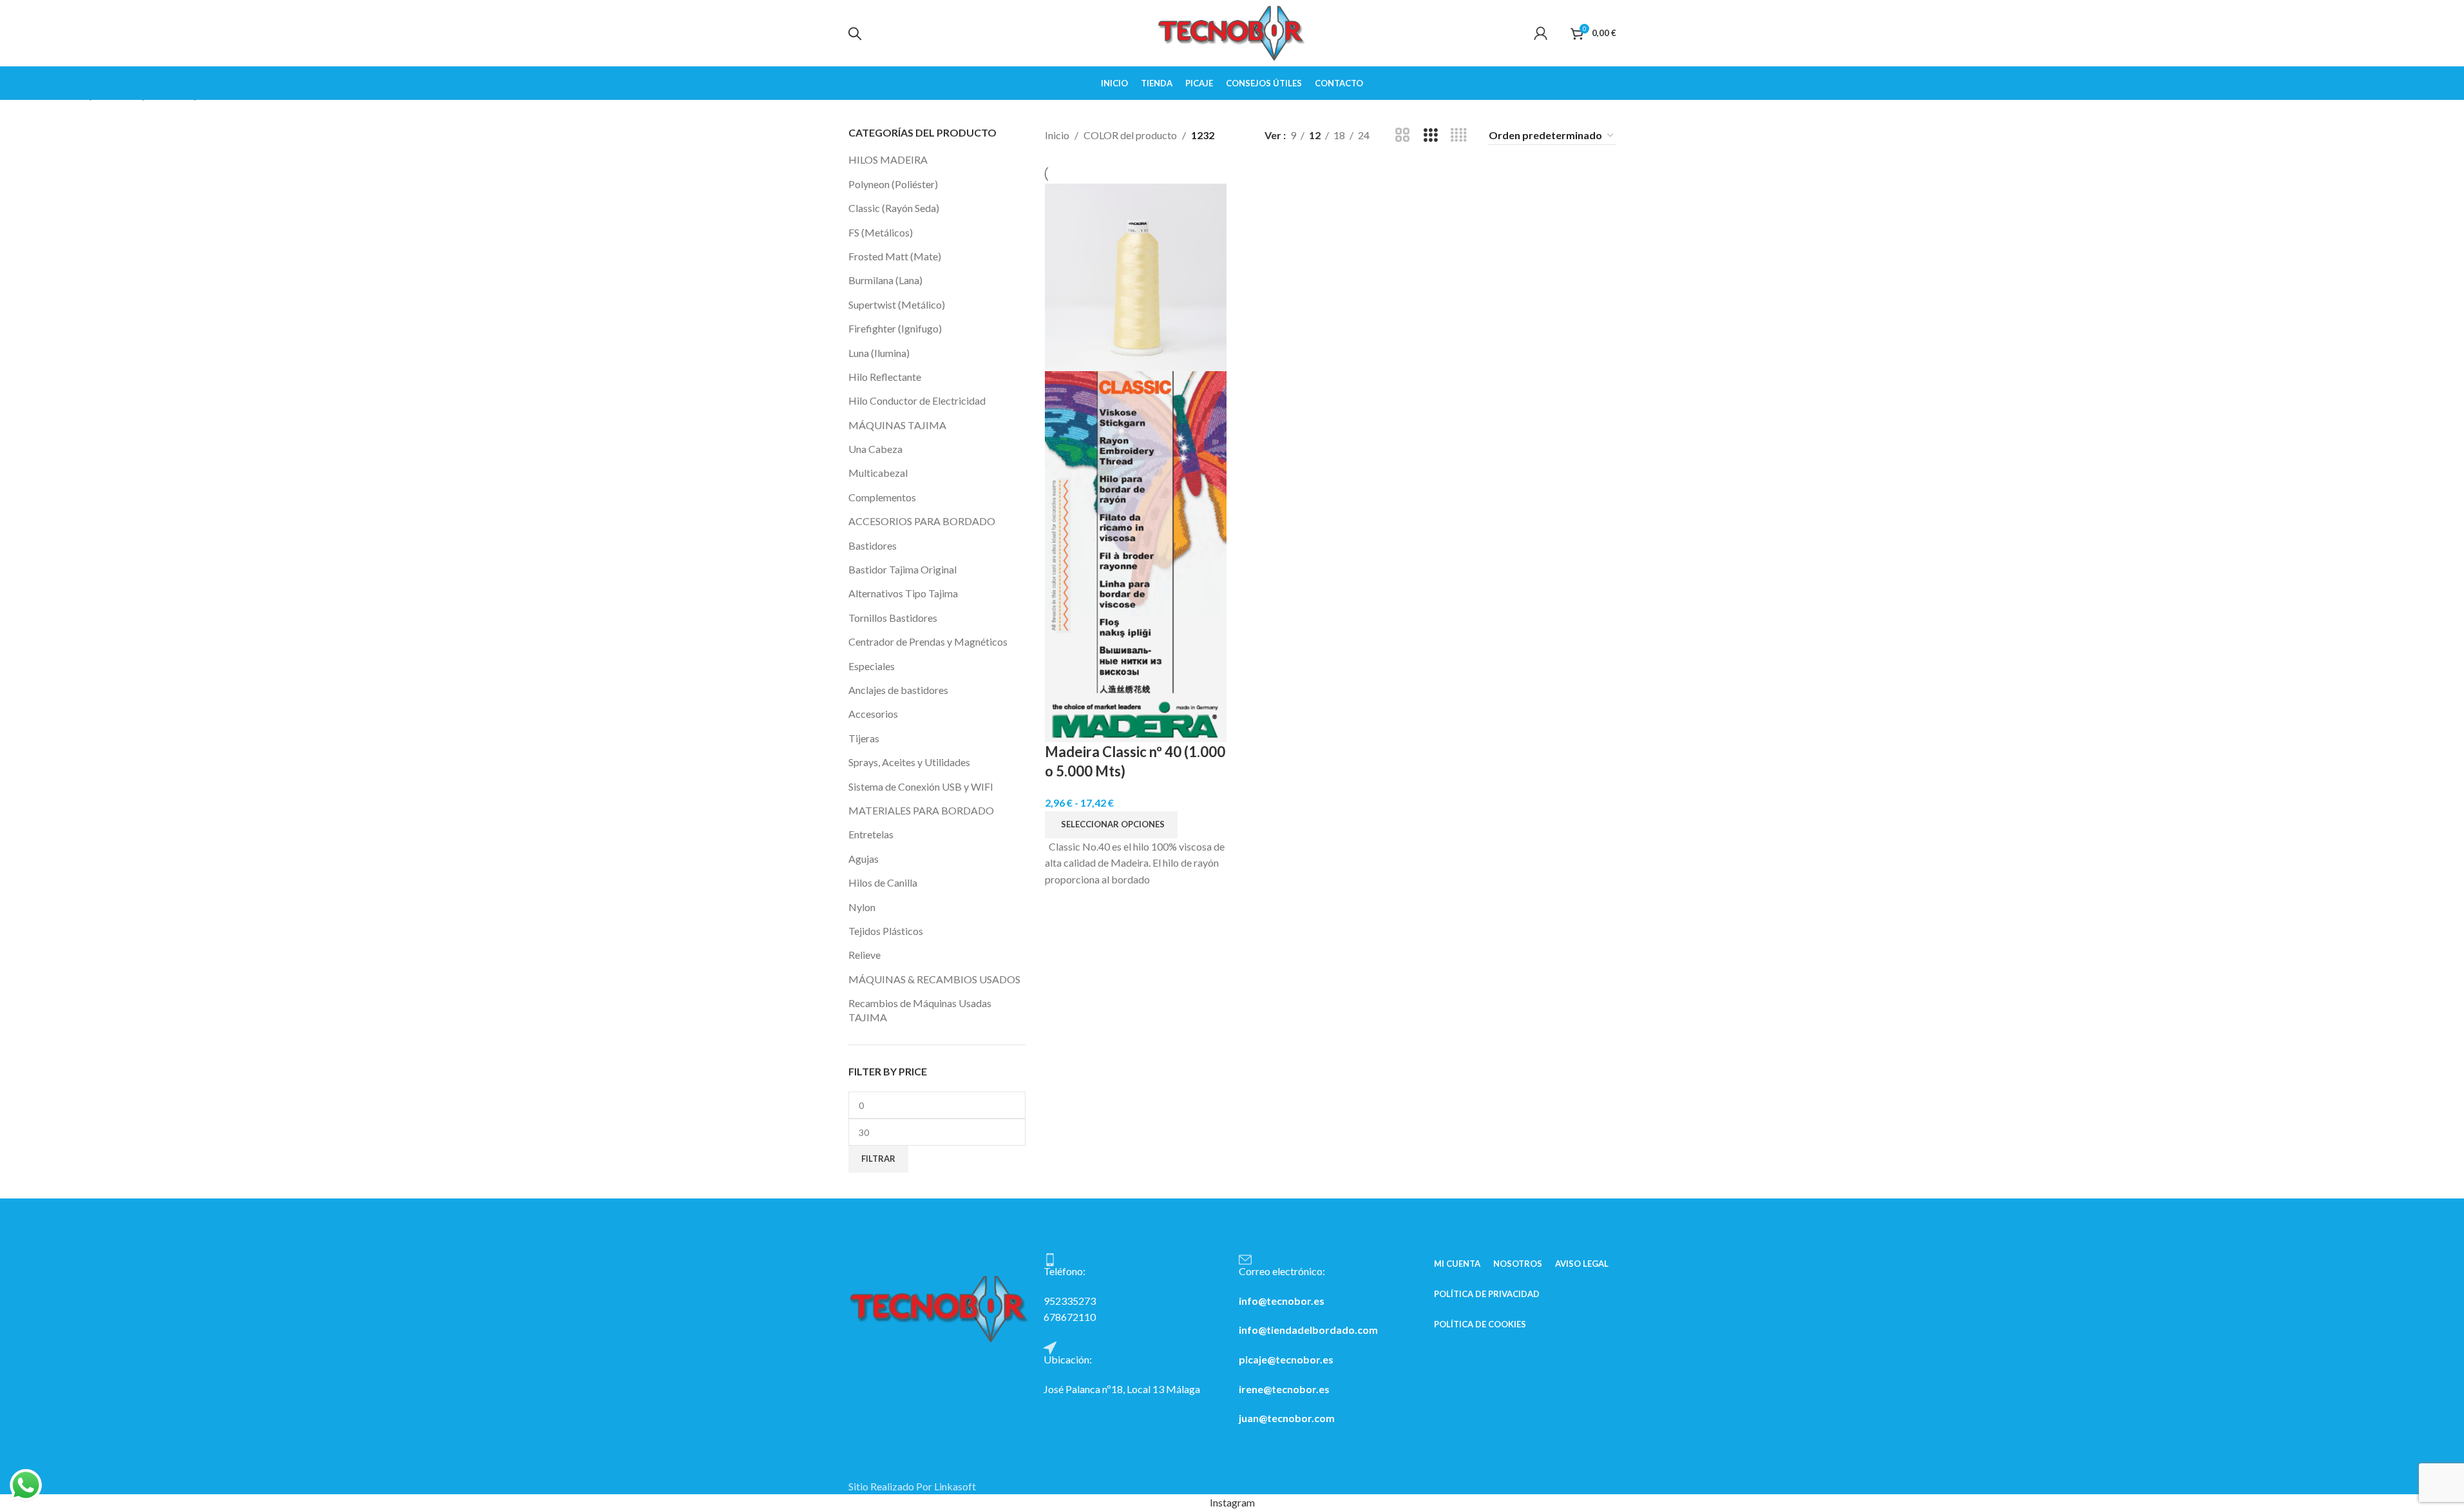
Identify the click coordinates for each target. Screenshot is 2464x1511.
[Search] (855, 34)
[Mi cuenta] (1541, 32)
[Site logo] (1232, 32)
